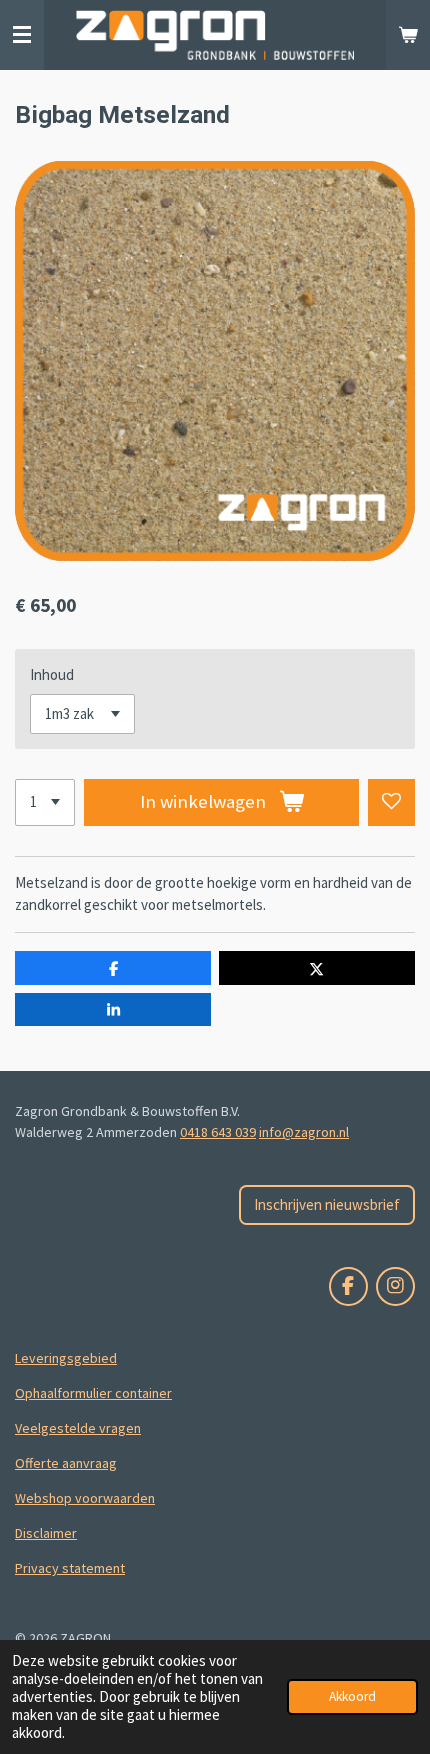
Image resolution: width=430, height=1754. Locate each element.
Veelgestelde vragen (78, 1428)
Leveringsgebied (66, 1358)
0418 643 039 (218, 1132)
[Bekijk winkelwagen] (408, 35)
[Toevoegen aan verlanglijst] (391, 802)
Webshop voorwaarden (85, 1498)
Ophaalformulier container (93, 1393)
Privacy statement (70, 1568)
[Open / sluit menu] (22, 35)
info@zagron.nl (304, 1132)
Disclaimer (46, 1533)
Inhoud (52, 674)
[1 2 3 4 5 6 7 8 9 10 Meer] (45, 802)
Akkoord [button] (352, 1696)
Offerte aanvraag (66, 1463)
